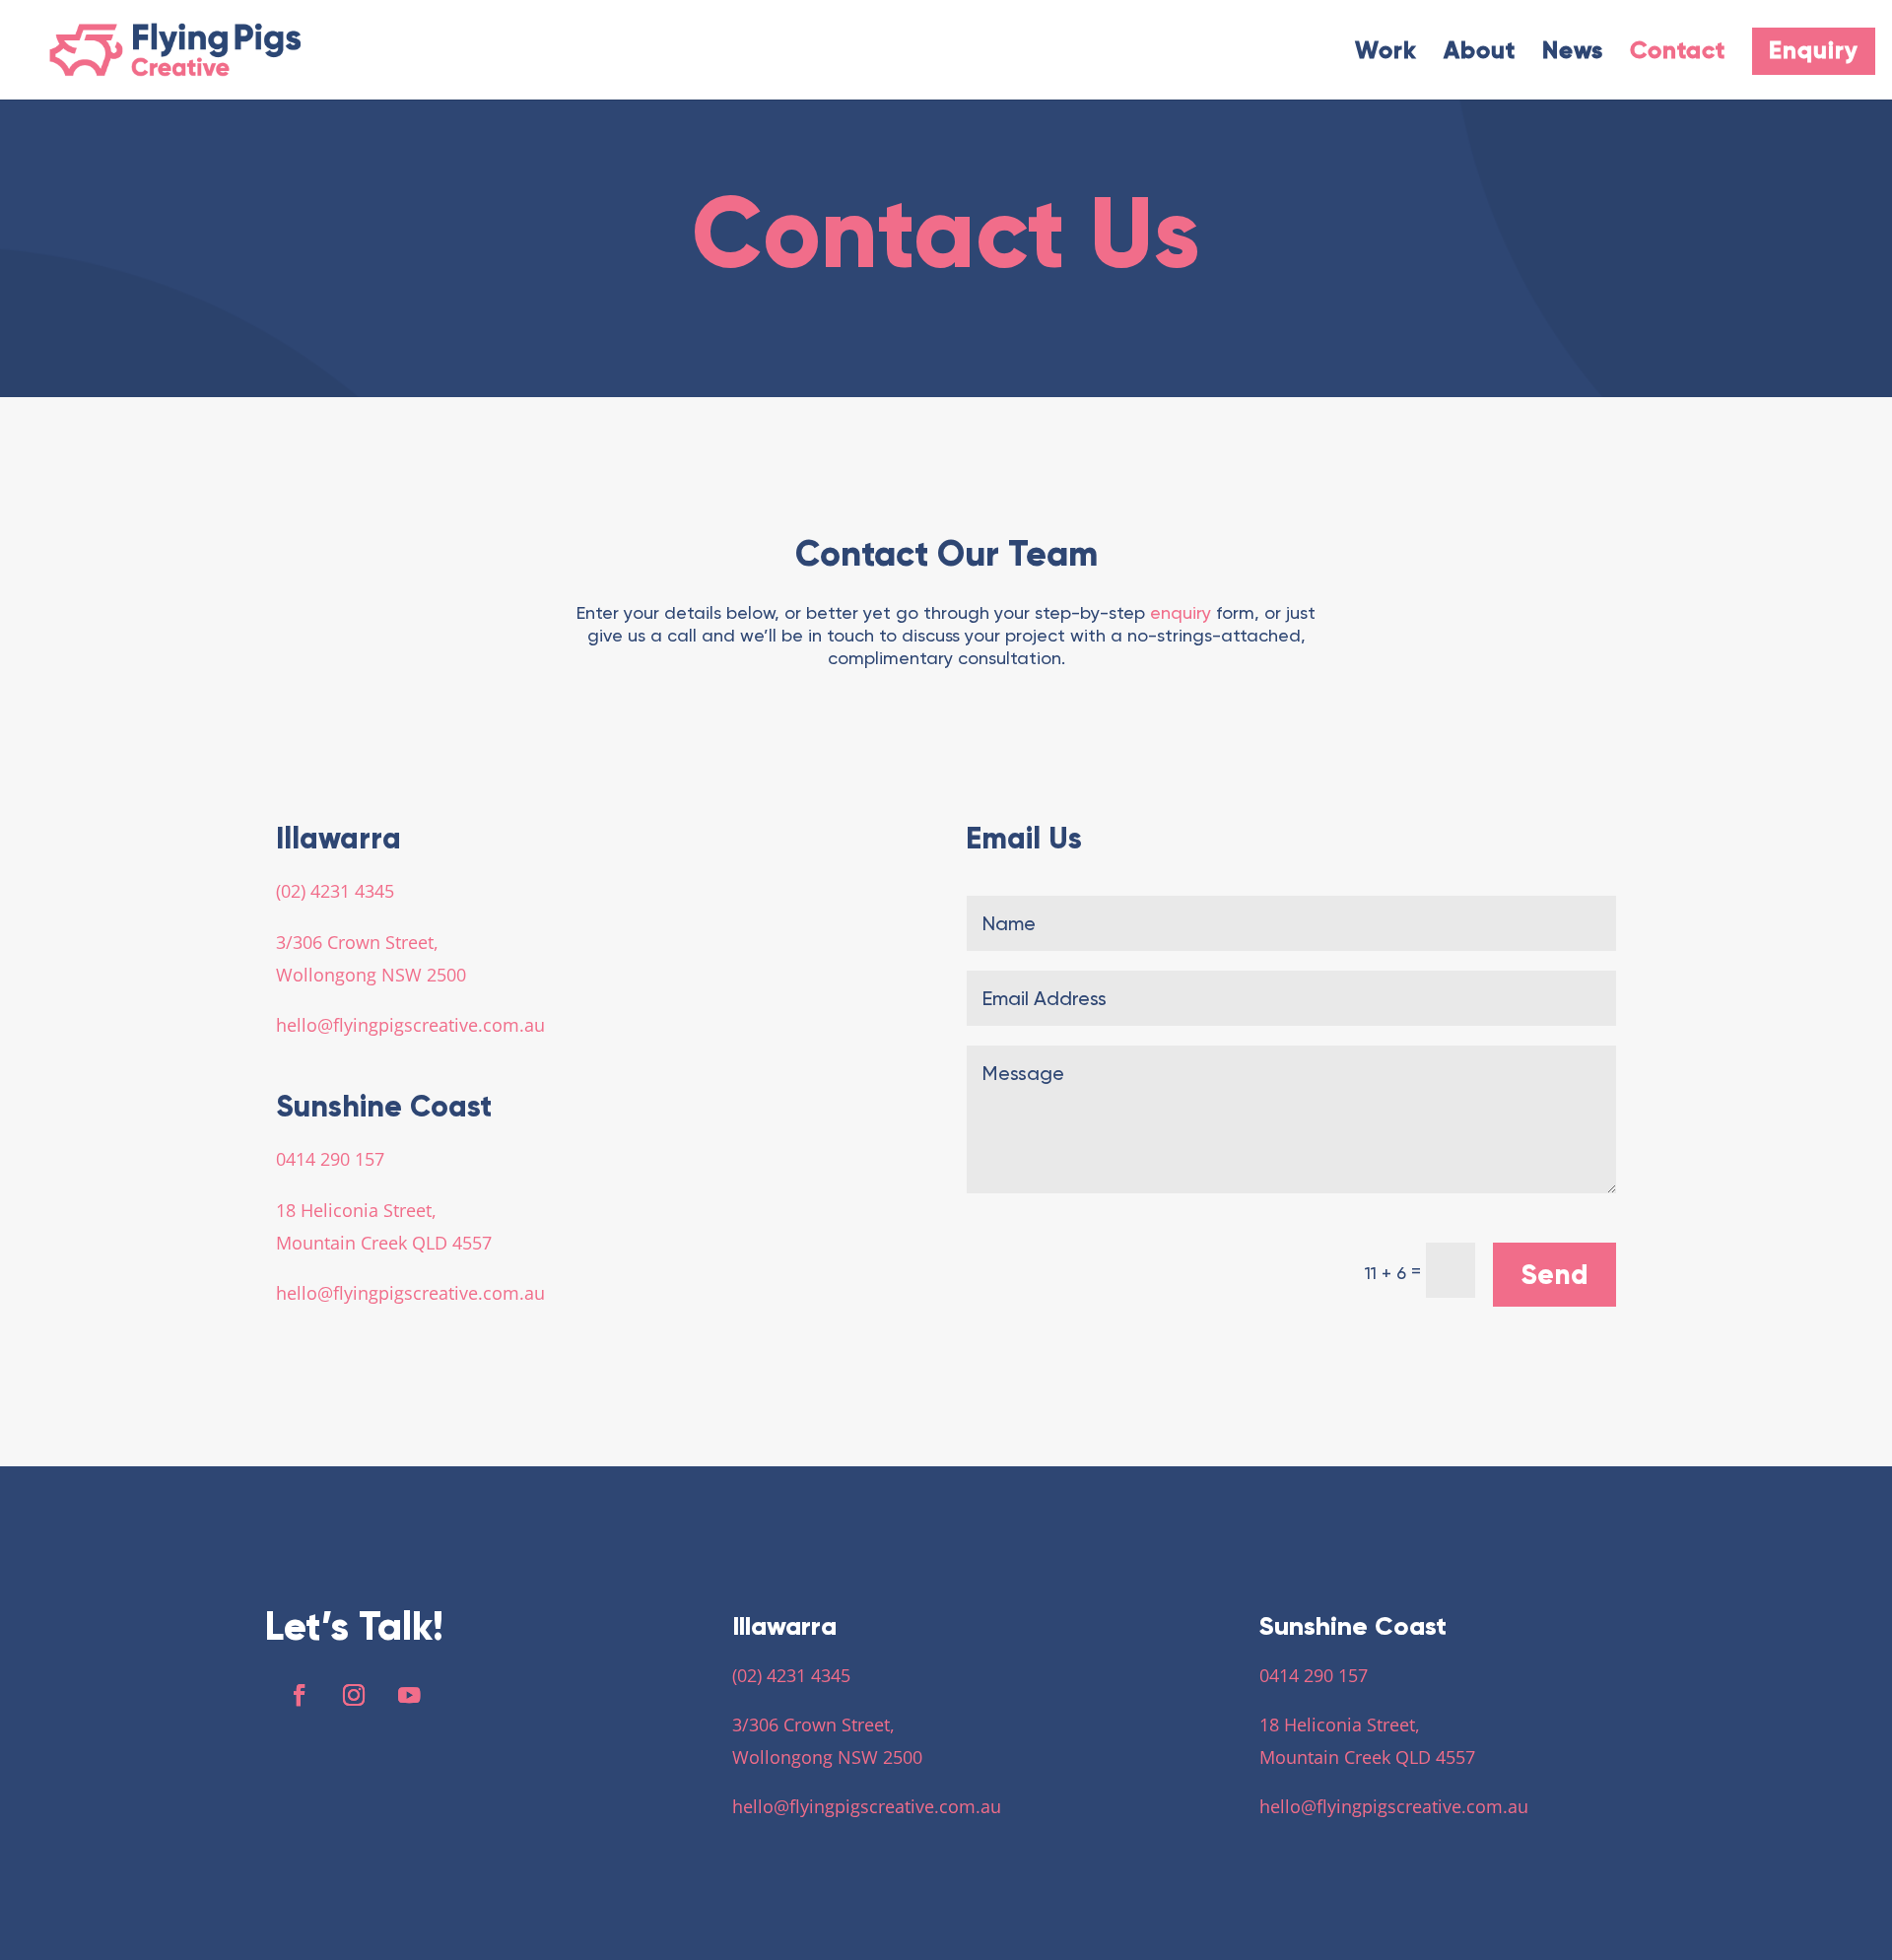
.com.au (511, 1025)
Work (1386, 54)
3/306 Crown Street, (357, 942)
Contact (1678, 54)
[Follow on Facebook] (299, 1695)
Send (1554, 1275)
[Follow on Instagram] (354, 1695)
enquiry (1181, 612)
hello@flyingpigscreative (377, 1025)
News (1573, 54)
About (1480, 54)
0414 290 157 (330, 1159)
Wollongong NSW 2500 (371, 975)
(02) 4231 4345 (335, 891)
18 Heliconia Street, (356, 1210)
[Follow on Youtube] (409, 1695)
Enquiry (1814, 51)
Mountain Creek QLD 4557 (384, 1243)
